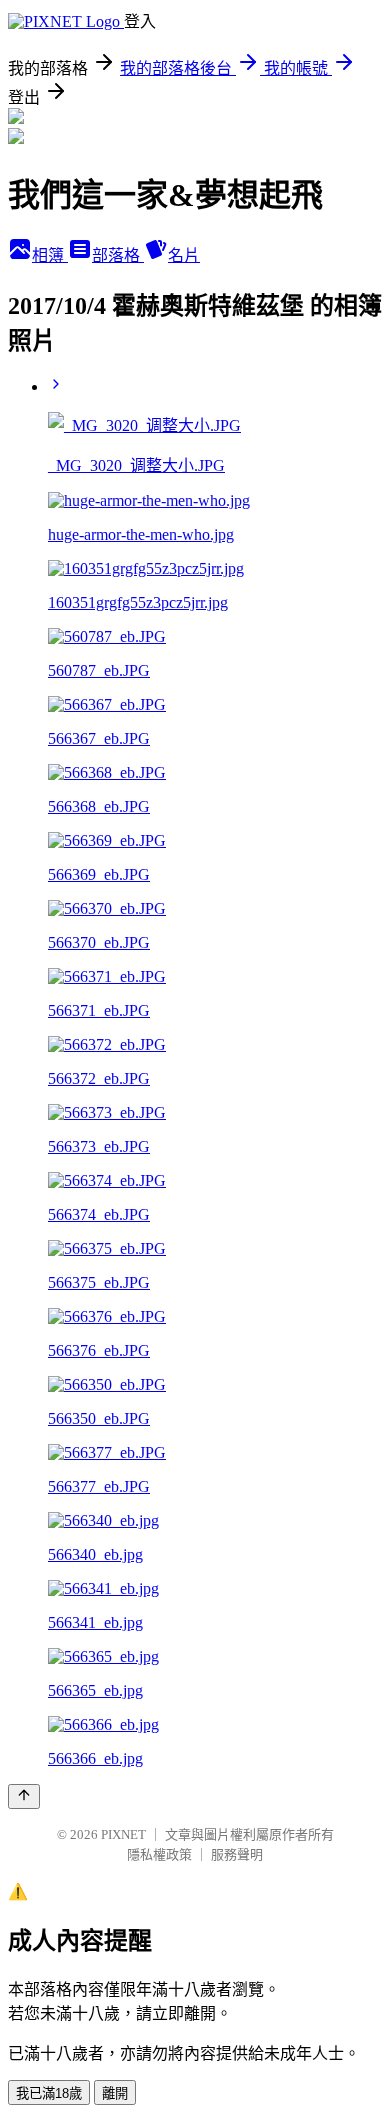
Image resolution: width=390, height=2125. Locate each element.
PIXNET (123, 1834)
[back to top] (24, 1796)
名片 (184, 255)
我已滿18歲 (49, 2093)
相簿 (50, 255)
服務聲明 (237, 1854)
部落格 (118, 255)
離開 (115, 2093)
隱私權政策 (159, 1854)
